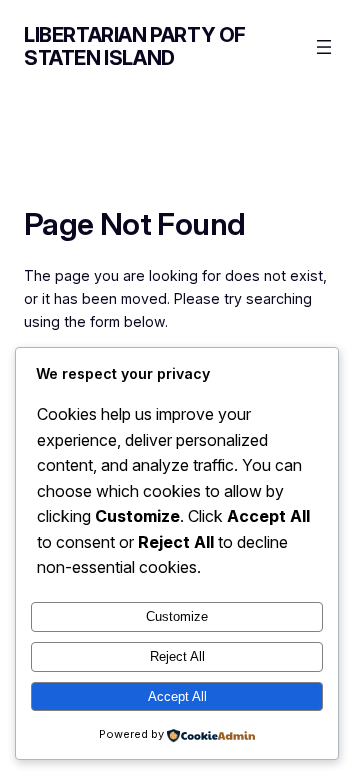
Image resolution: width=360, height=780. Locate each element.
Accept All (177, 696)
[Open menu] (324, 47)
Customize (177, 616)
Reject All (177, 656)
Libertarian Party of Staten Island (135, 46)
